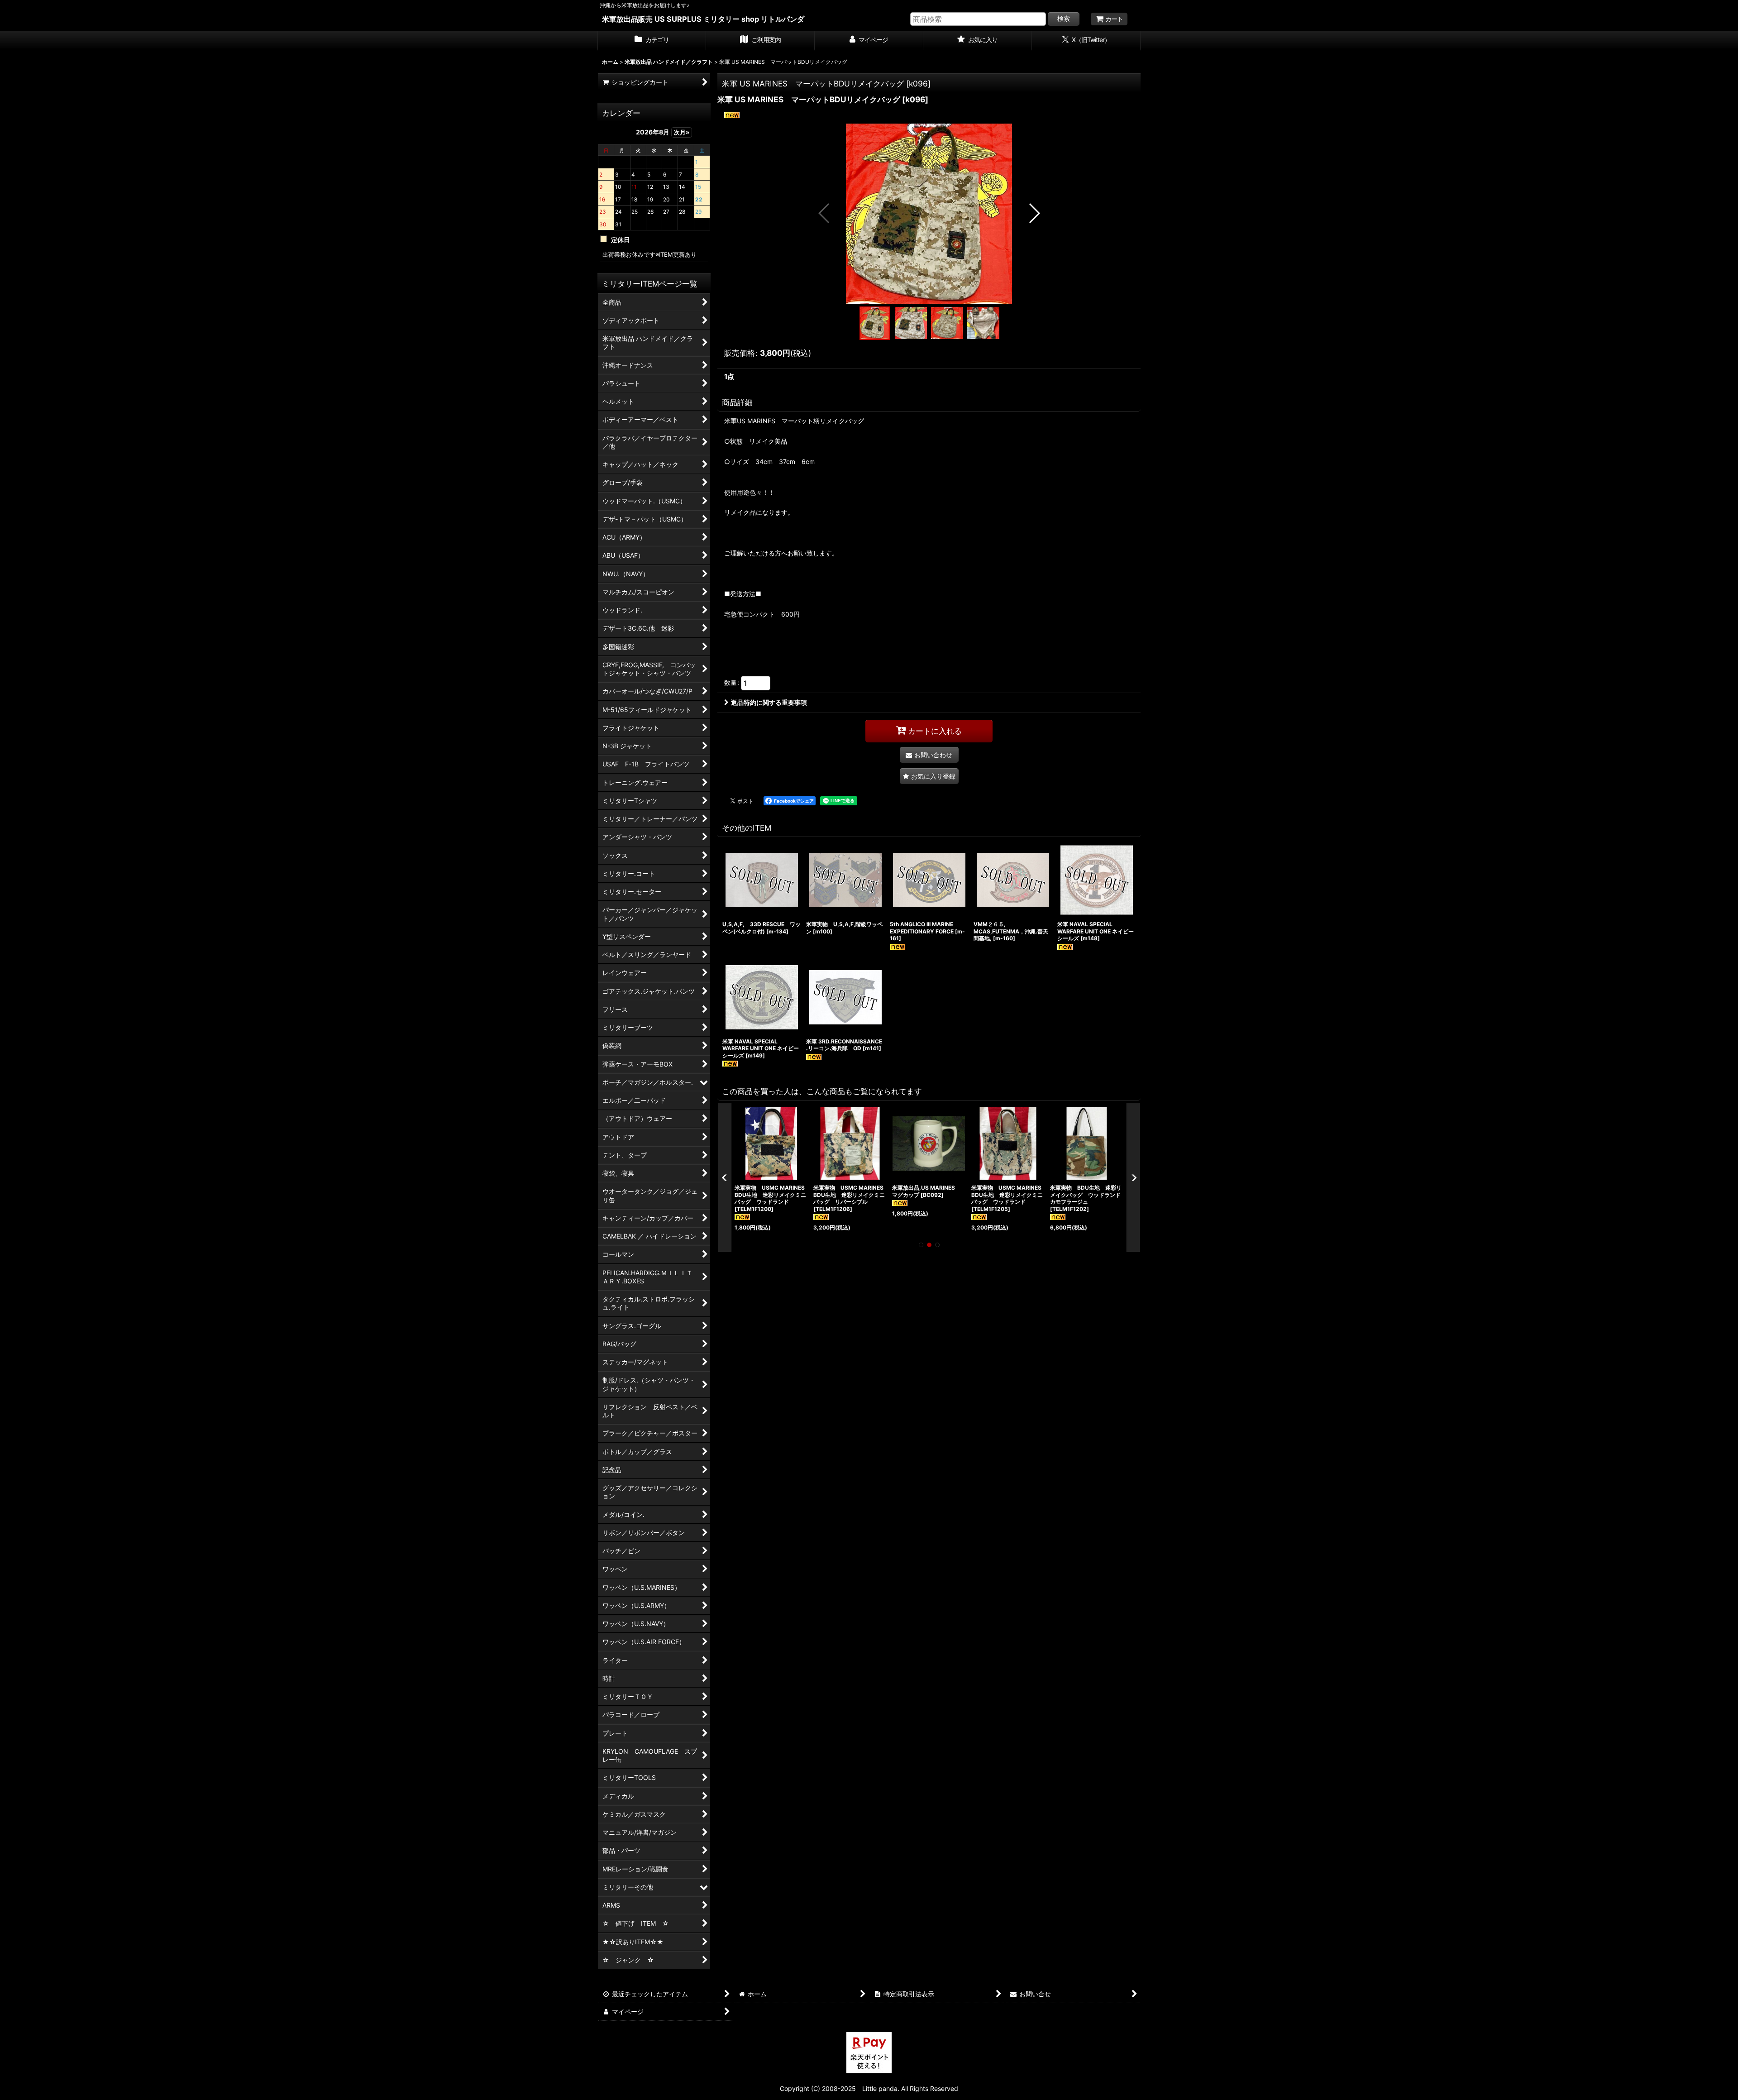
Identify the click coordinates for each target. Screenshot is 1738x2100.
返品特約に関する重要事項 (769, 702)
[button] (824, 213)
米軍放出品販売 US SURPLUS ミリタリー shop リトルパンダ (703, 19)
